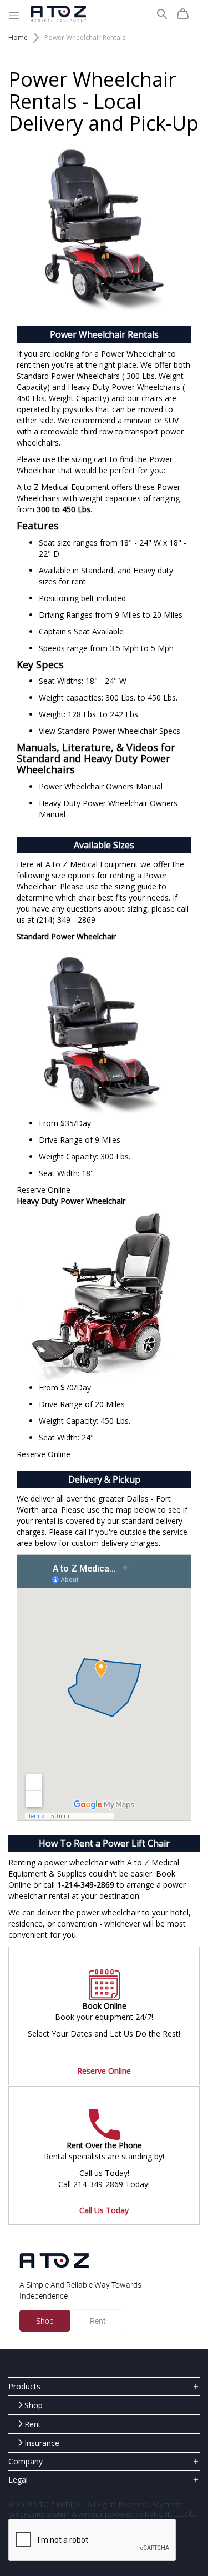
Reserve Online (44, 1190)
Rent (98, 2321)
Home (18, 37)
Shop (45, 2321)
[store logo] (58, 14)
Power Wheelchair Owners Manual (101, 786)
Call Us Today (104, 2210)
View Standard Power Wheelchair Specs (110, 731)
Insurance (42, 2443)
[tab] (104, 2386)
